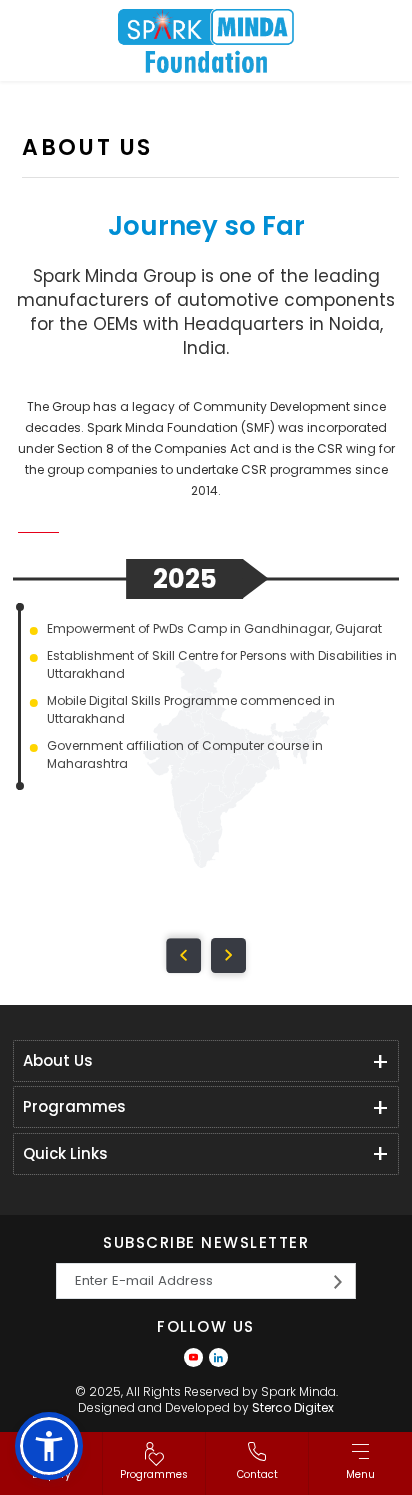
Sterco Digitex (293, 1407)
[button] (49, 1446)
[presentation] (183, 955)
